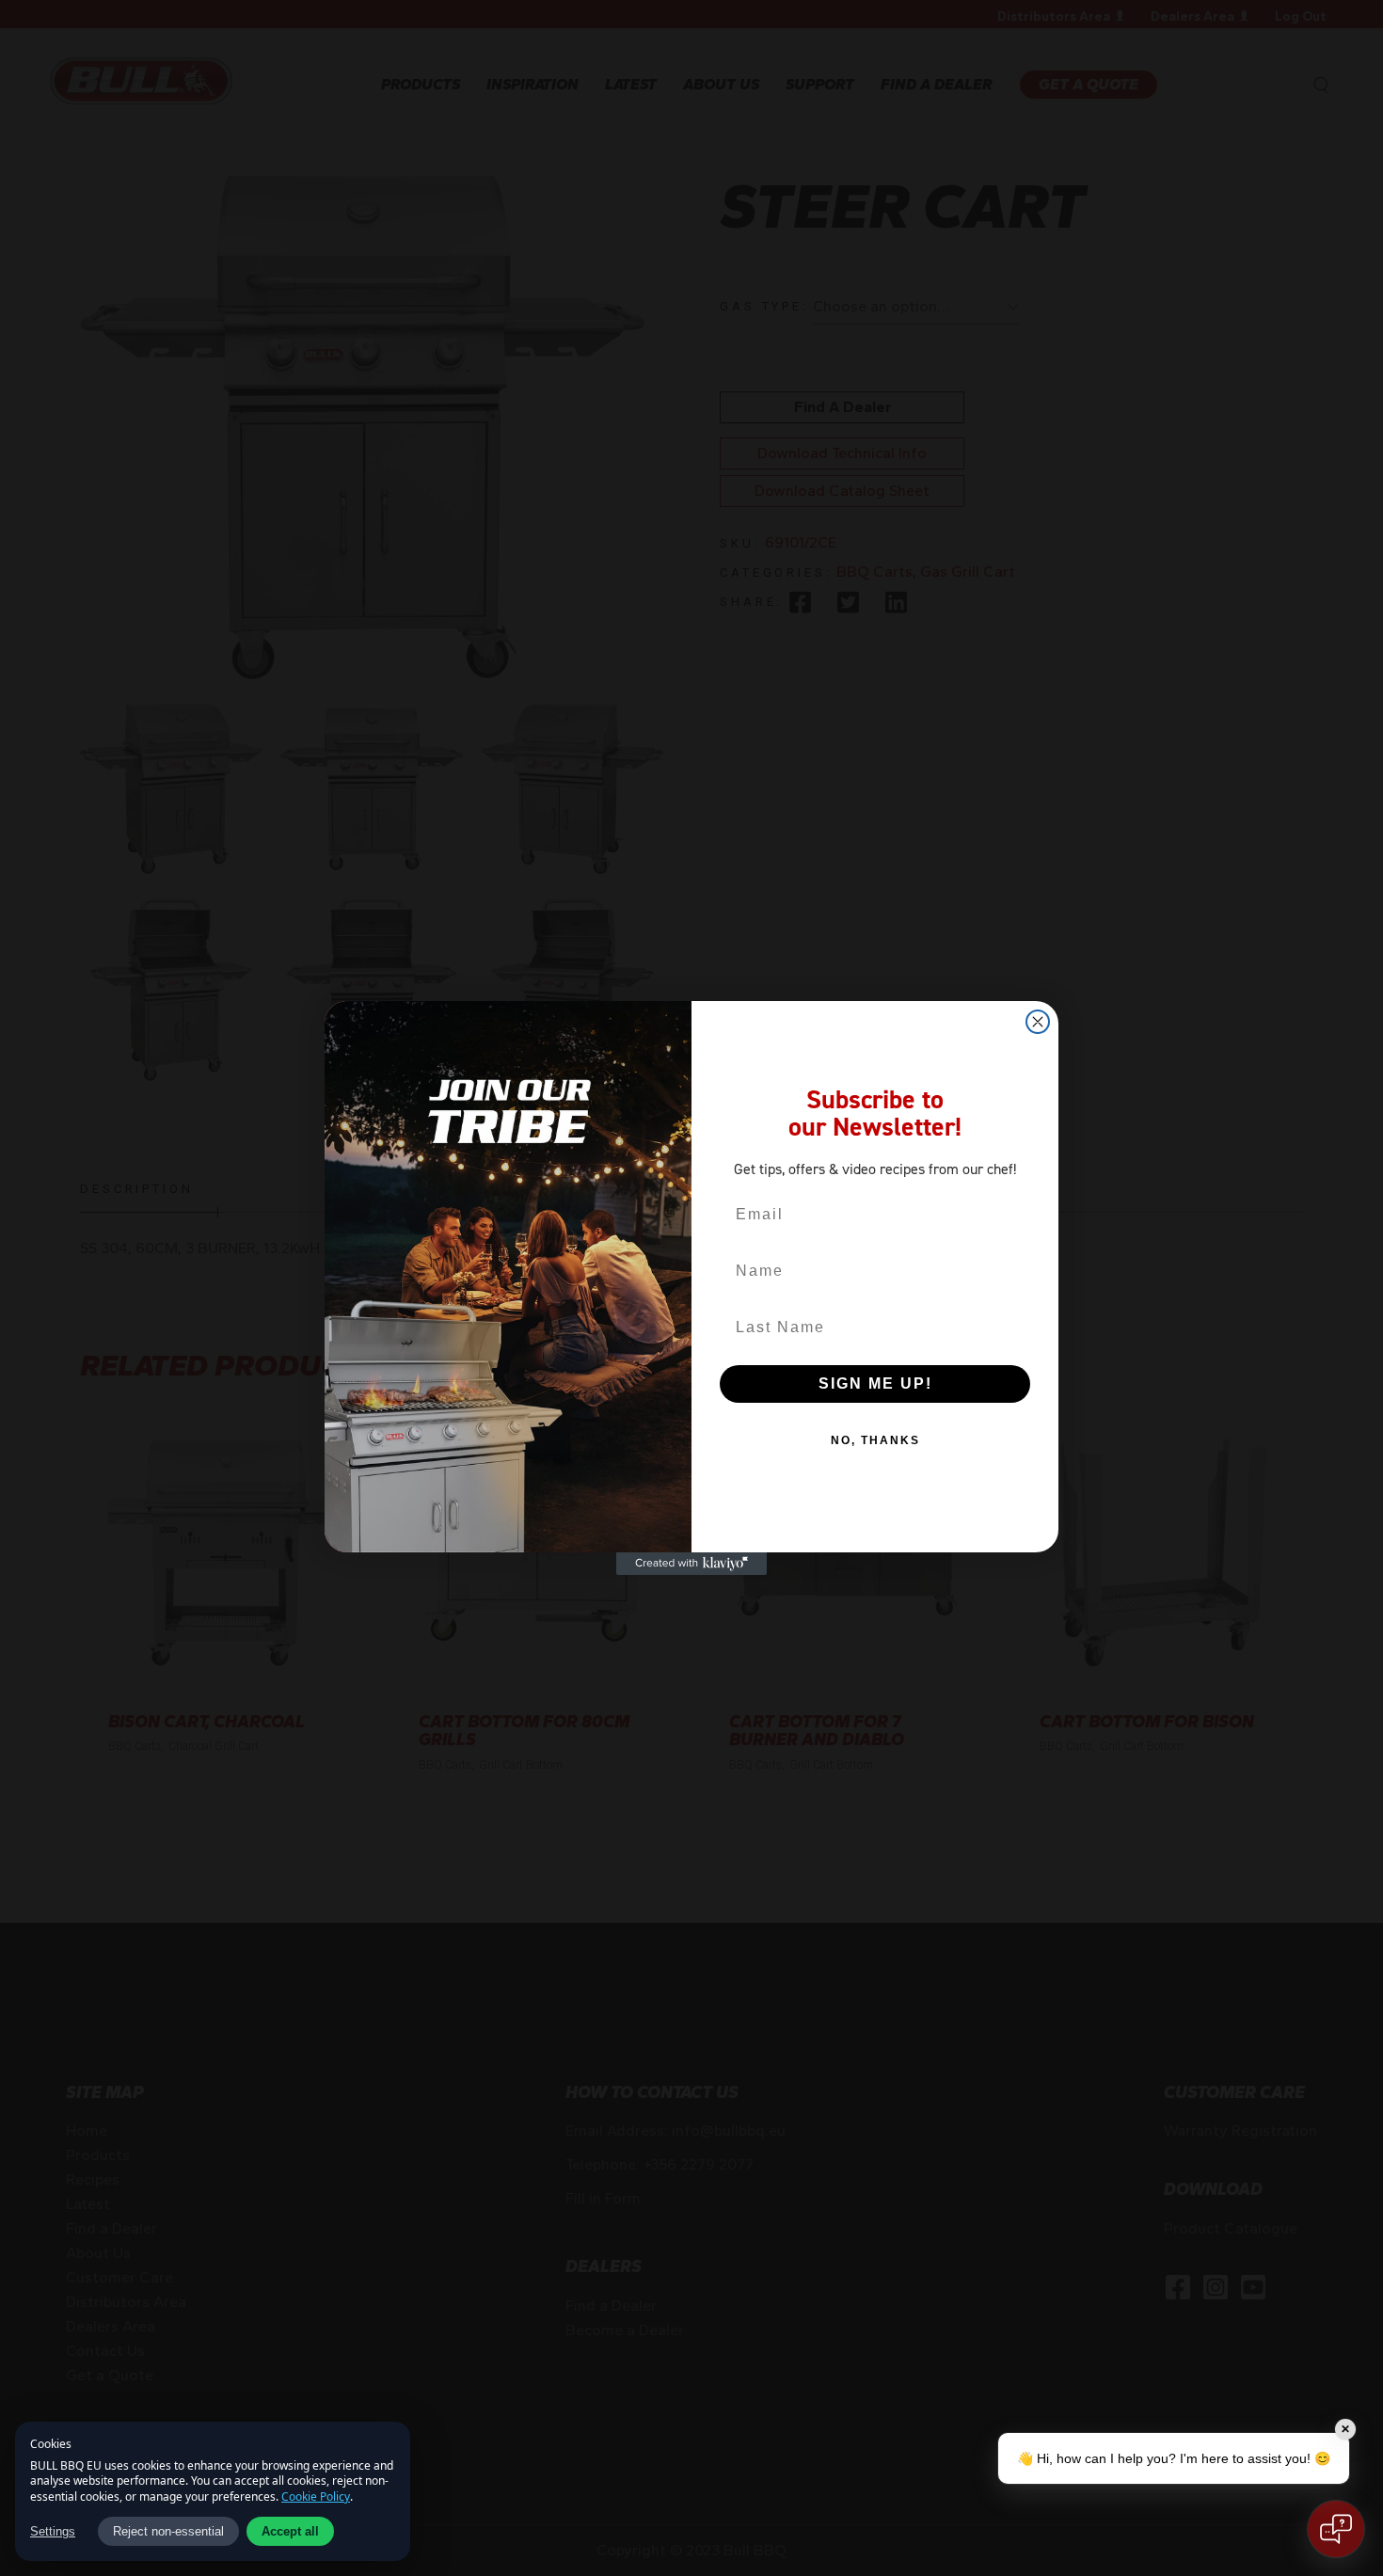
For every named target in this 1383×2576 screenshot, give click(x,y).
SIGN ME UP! (875, 1383)
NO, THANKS (875, 1440)
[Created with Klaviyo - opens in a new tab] (691, 1564)
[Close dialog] (1038, 1022)
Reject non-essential (168, 2531)
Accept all (290, 2531)
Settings (53, 2531)
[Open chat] (1336, 2529)
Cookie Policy (316, 2496)
